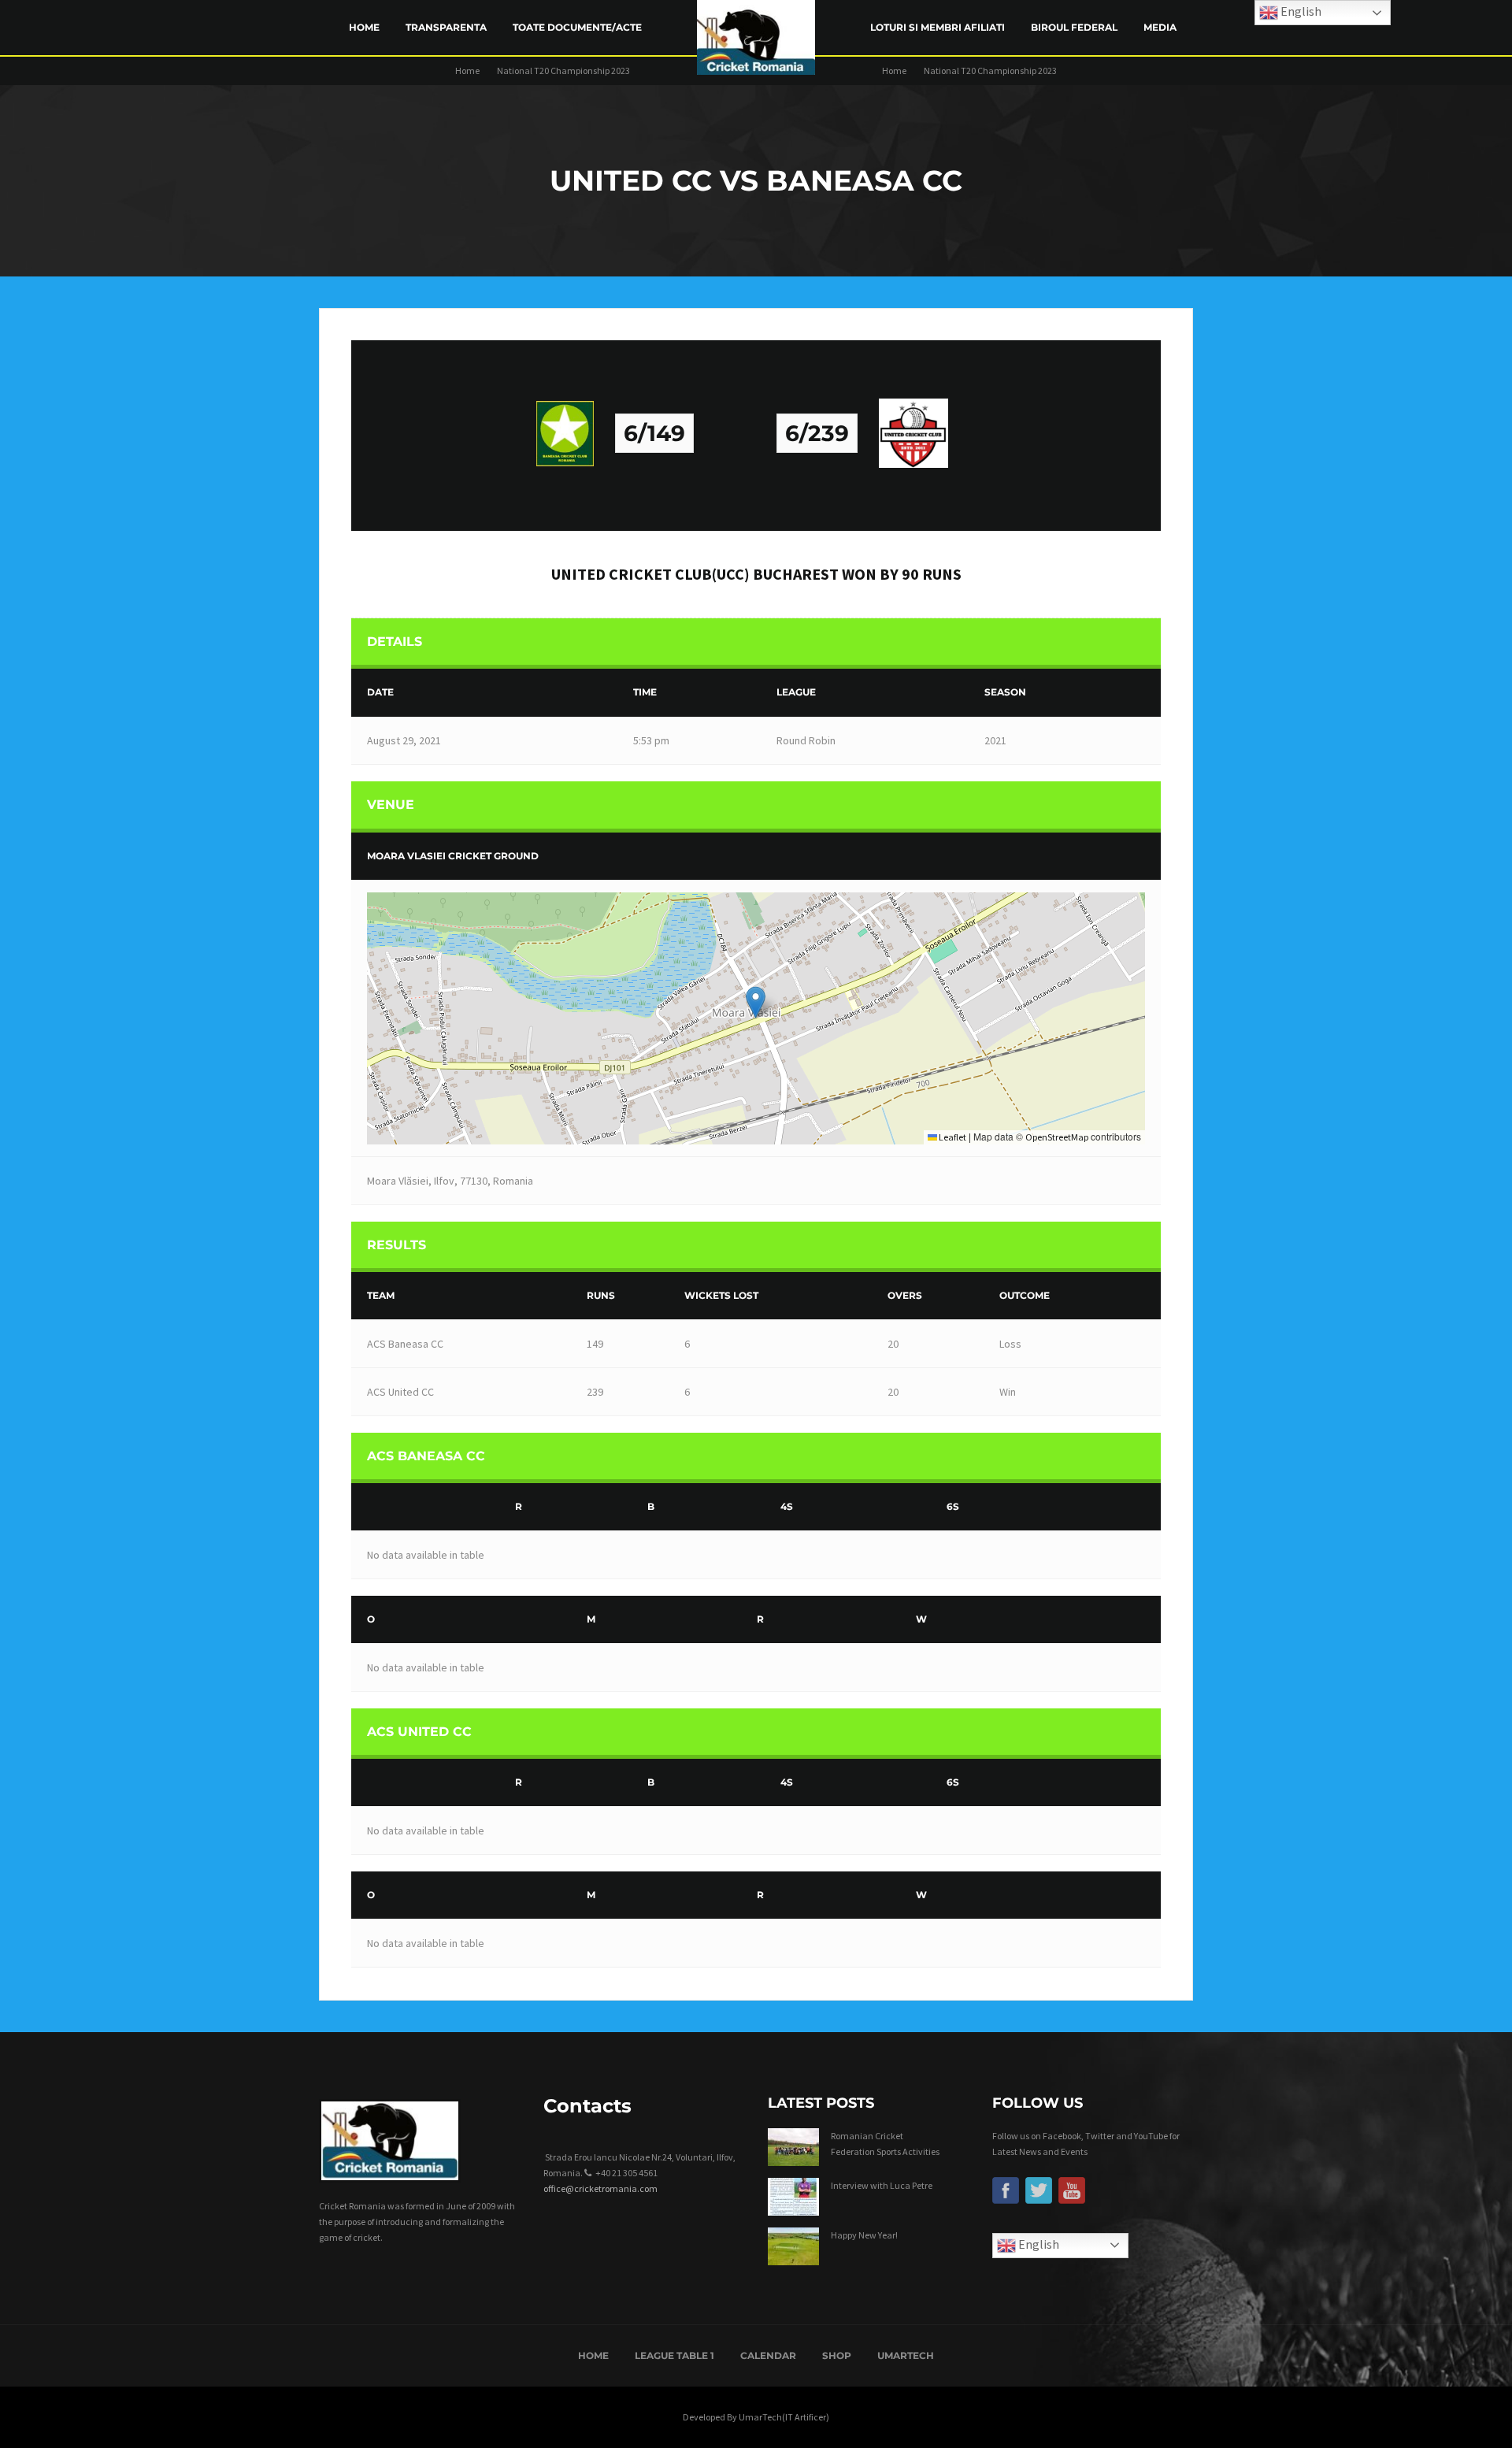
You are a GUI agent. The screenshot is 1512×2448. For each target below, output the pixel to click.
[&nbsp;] (430, 1507)
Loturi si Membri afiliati (938, 27)
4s (787, 1506)
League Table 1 (674, 2355)
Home (364, 27)
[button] (756, 1002)
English (1038, 2244)
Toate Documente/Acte (577, 27)
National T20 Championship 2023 (563, 70)
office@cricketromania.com (600, 2188)
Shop (837, 2355)
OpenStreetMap (1057, 1137)
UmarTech (906, 2355)
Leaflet (952, 1137)
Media (1160, 27)
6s (953, 1506)
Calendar (768, 2355)
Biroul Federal (1074, 27)
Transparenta (446, 27)
